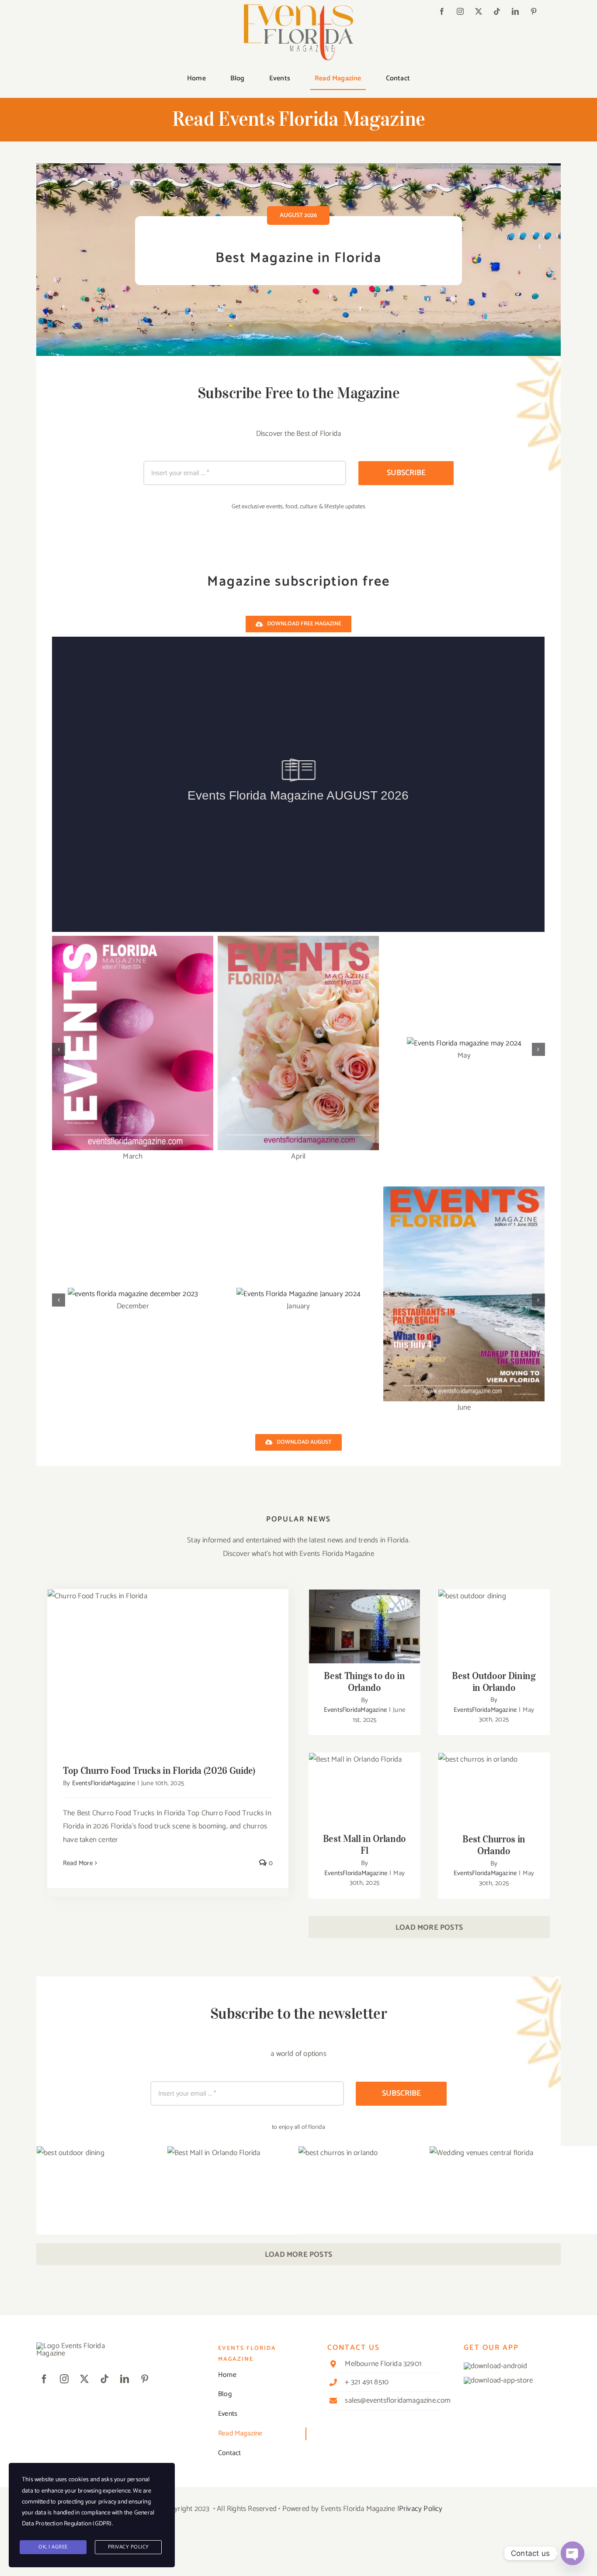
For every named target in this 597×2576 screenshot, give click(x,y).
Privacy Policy (421, 2510)
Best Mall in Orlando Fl (365, 1783)
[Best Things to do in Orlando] (364, 1628)
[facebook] (442, 11)
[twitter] (479, 11)
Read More (78, 1864)
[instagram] (460, 11)
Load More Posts (429, 1928)
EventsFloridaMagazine (104, 1785)
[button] (59, 1049)
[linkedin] (515, 11)
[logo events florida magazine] (298, 8)
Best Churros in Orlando (494, 1783)
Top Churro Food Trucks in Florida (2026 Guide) (168, 1663)
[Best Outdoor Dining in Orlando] (494, 1627)
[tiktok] (497, 11)
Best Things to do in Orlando (365, 1615)
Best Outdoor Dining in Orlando (494, 1615)
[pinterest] (534, 11)
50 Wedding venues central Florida (561, 2227)
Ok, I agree (53, 2547)
